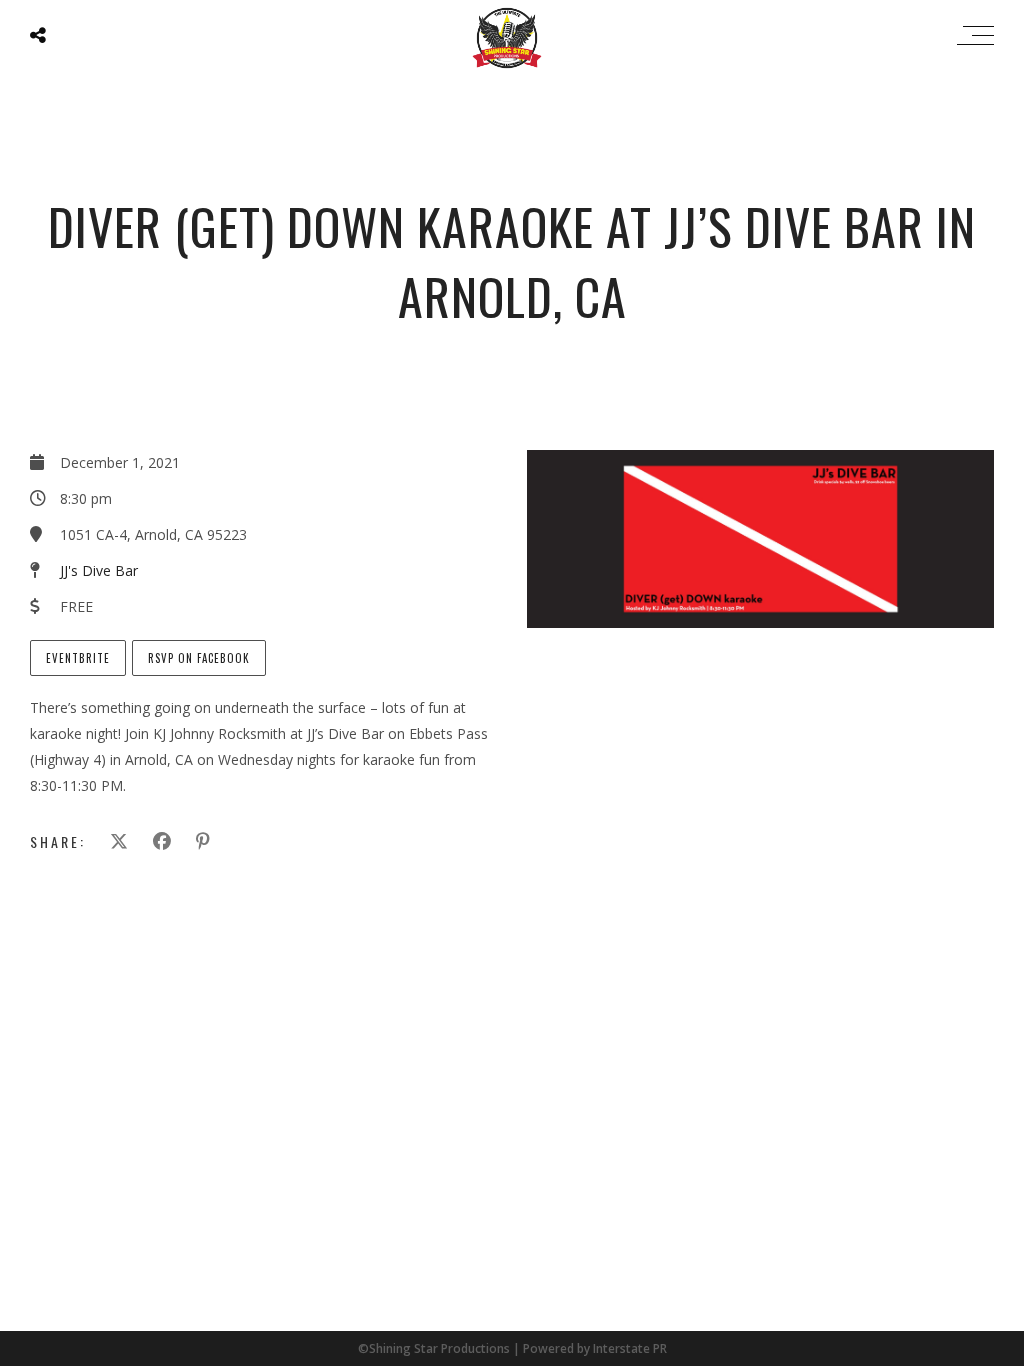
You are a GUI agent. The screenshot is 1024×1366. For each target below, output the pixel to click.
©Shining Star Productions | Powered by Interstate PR (512, 1348)
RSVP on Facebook (199, 658)
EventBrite (78, 658)
